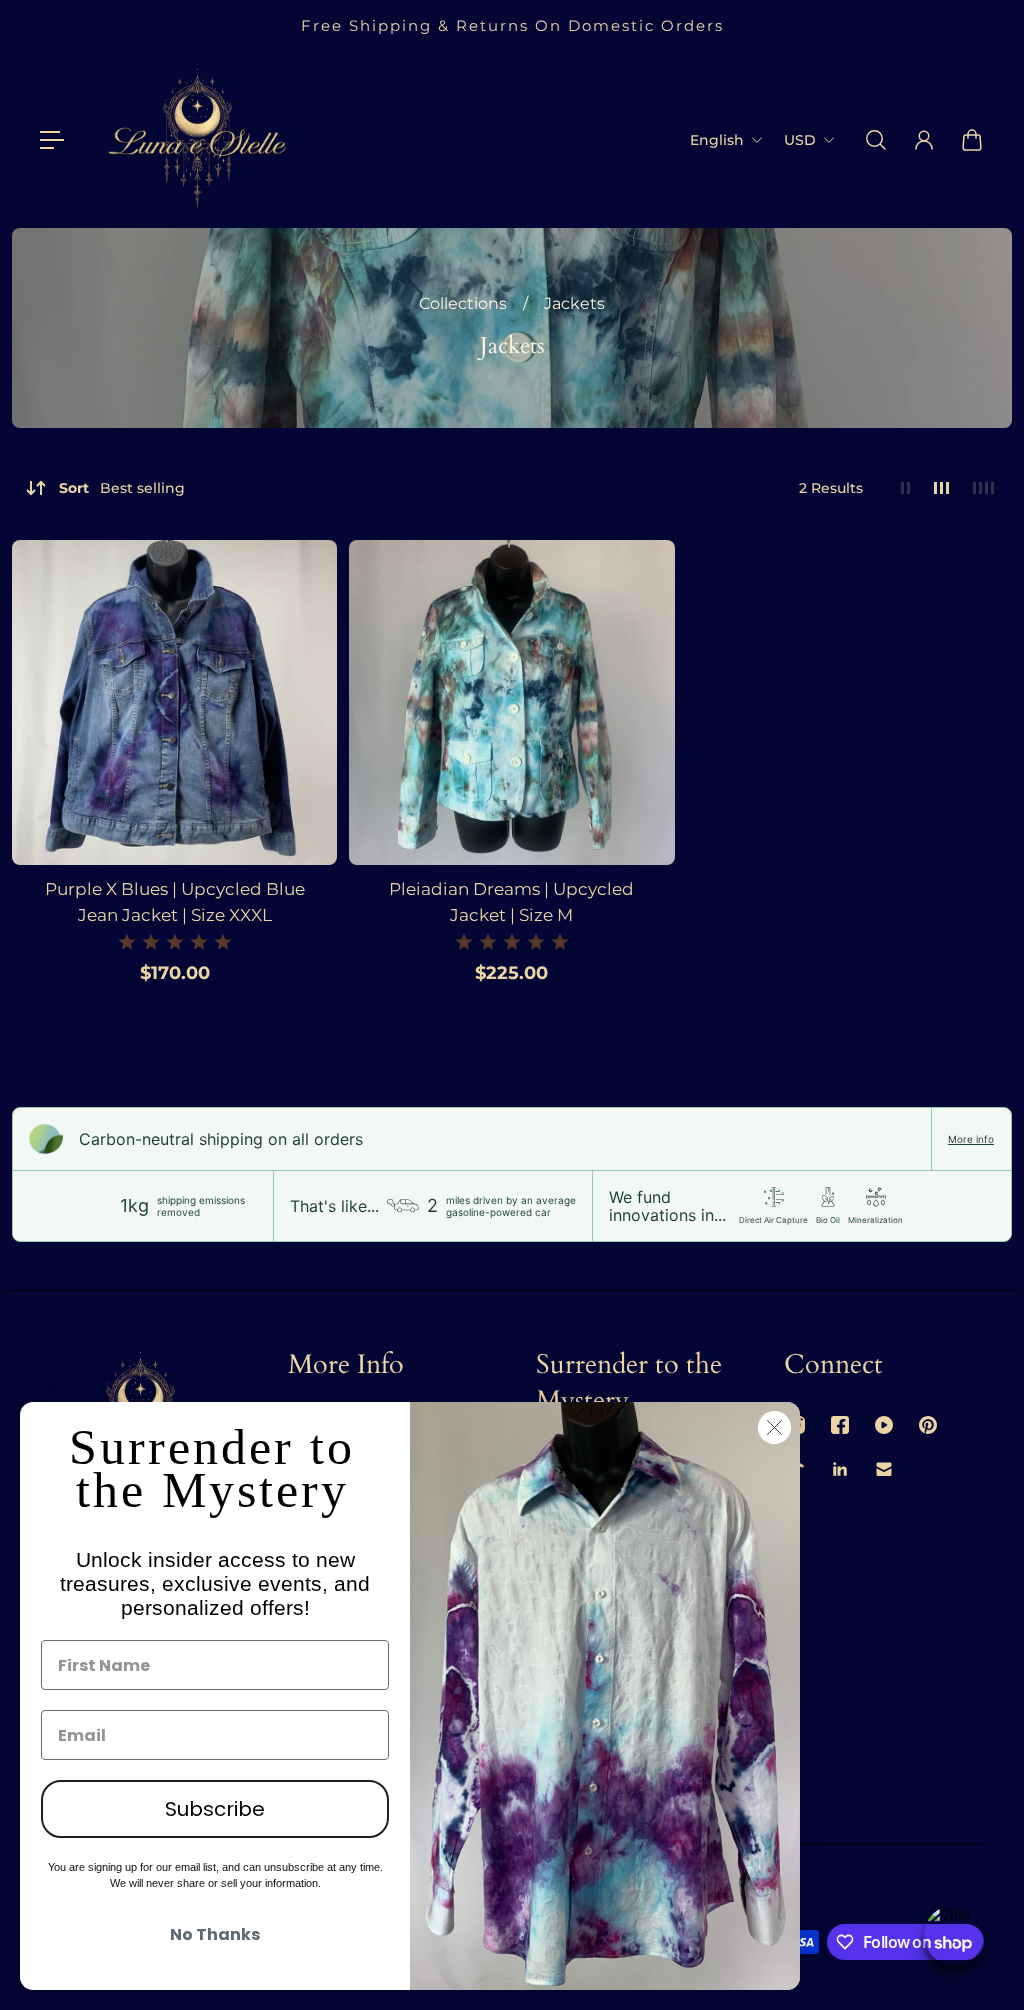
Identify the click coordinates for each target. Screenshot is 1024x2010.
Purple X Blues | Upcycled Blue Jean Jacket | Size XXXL (175, 902)
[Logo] (197, 140)
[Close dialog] (774, 1427)
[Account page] (924, 140)
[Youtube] (884, 1425)
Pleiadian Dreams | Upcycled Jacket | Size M (511, 902)
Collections (465, 303)
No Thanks (215, 1934)
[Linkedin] (840, 1469)
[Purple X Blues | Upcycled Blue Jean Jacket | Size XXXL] (174, 702)
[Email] (884, 1469)
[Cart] (972, 140)
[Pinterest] (928, 1425)
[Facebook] (840, 1425)
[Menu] (52, 140)
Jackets (574, 303)
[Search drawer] (876, 140)
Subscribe (215, 1809)
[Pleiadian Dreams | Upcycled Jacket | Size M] (511, 702)
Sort (122, 488)
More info (971, 1139)
